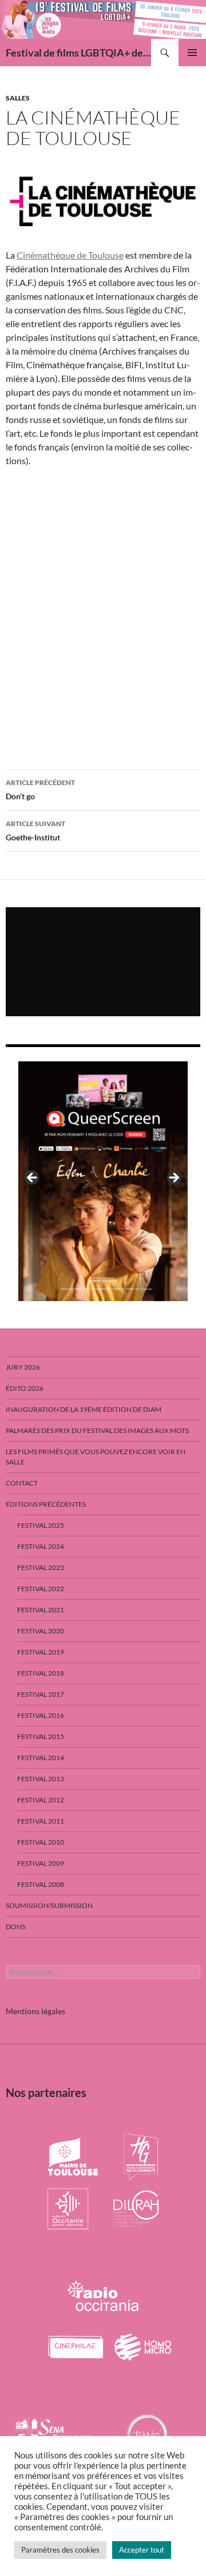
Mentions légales (35, 2011)
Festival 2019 (41, 1652)
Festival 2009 (41, 1863)
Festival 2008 (41, 1884)
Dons (15, 1927)
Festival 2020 (41, 1631)
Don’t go (40, 790)
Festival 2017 (41, 1694)
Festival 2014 (41, 1758)
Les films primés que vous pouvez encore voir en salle (96, 1457)
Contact (22, 1483)
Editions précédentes (46, 1504)
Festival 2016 (41, 1715)
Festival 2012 (41, 1800)
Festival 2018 (41, 1673)
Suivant (173, 1178)
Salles (18, 98)
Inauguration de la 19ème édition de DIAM (84, 1409)
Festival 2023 (41, 1567)
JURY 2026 (23, 1367)
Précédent (33, 1178)
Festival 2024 (41, 1546)
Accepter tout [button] (142, 2550)
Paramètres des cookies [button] (60, 2550)
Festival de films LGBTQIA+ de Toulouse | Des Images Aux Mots (78, 53)
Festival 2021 (41, 1610)
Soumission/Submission (49, 1905)
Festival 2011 (41, 1821)
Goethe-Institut (35, 831)
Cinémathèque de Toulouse (70, 255)
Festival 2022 (41, 1589)
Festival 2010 (41, 1842)
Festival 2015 (41, 1736)
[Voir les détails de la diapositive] (103, 1181)
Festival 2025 (41, 1525)
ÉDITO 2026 (25, 1388)
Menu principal (192, 53)
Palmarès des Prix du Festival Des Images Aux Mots (97, 1430)
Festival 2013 (41, 1779)
